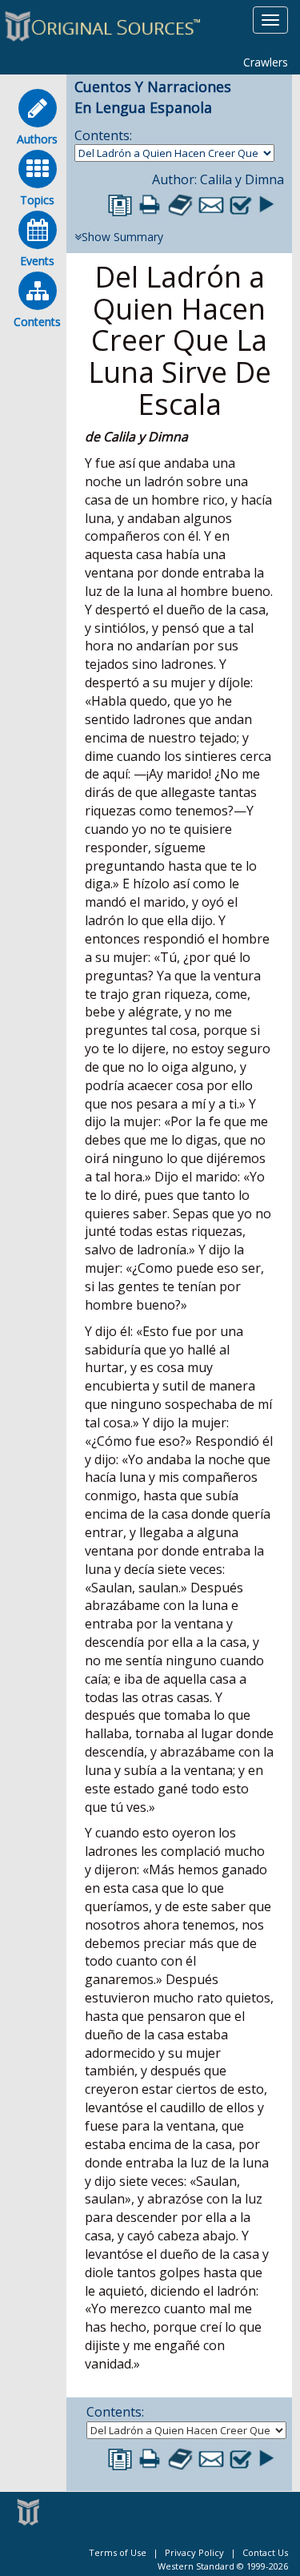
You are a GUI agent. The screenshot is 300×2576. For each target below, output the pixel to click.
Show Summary (122, 237)
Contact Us (265, 2552)
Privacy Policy (194, 2552)
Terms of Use (118, 2552)
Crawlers (266, 62)
